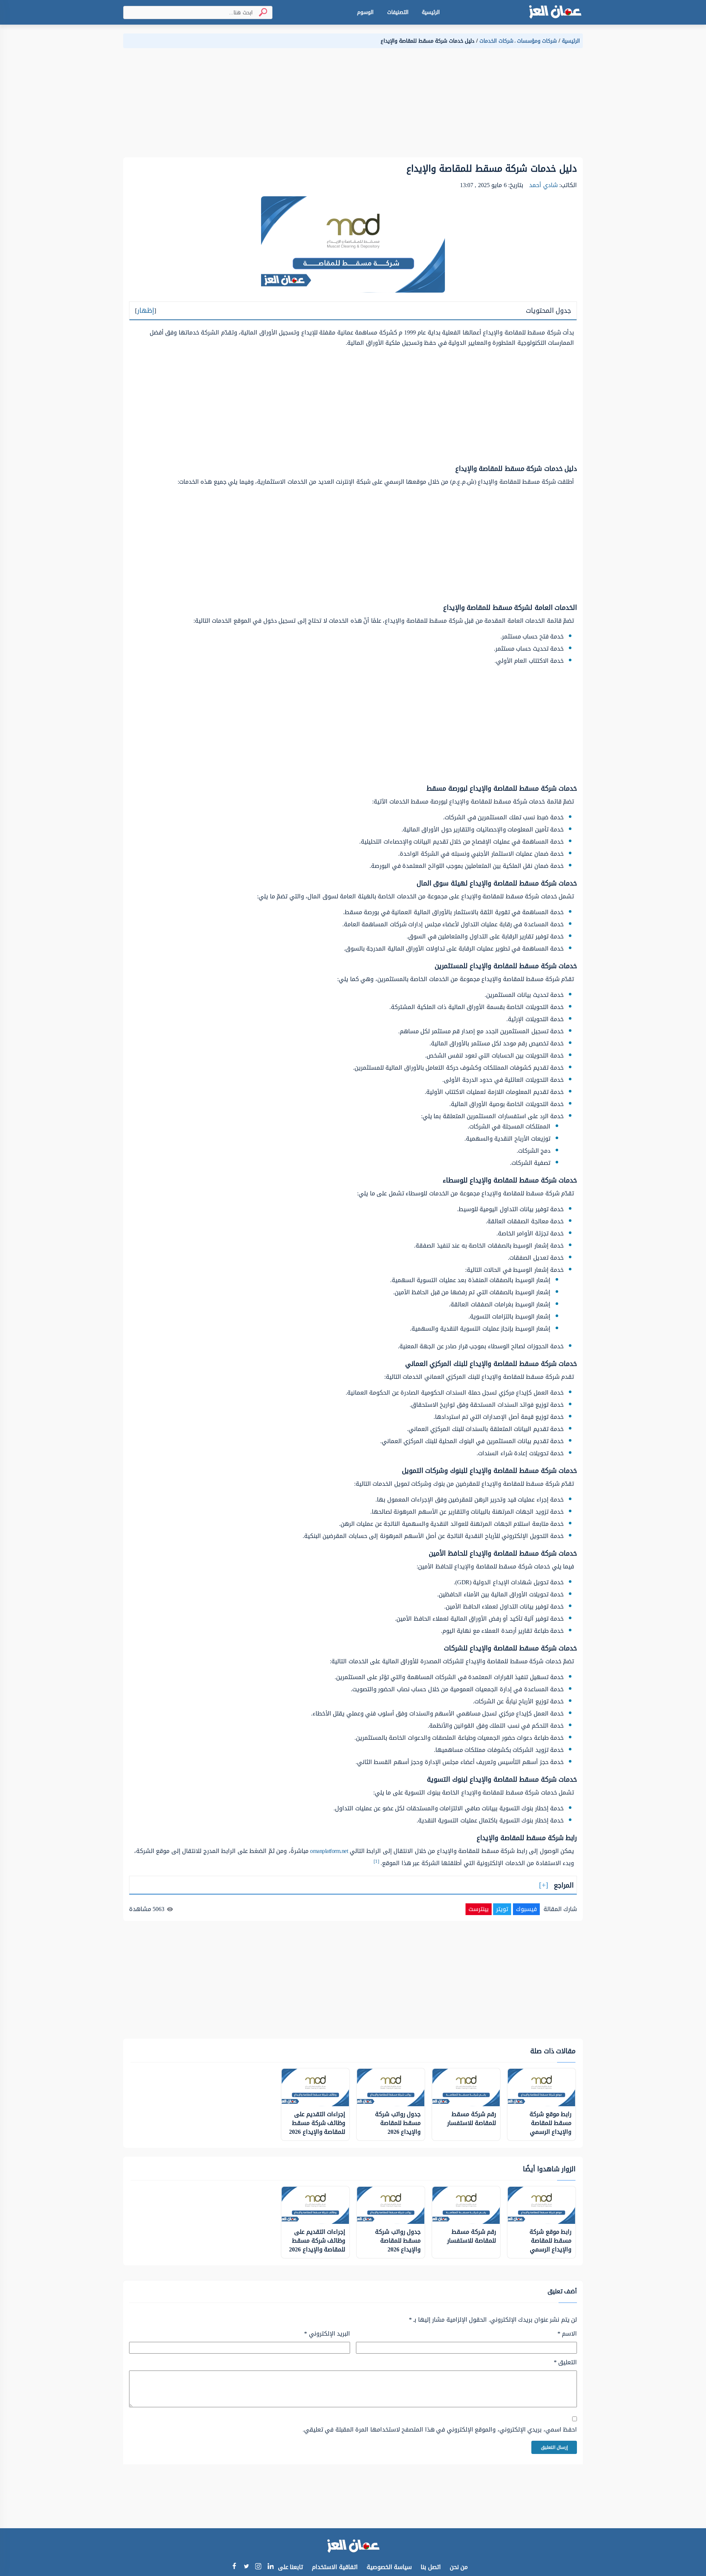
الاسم (567, 2334)
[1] (376, 1861)
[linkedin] (270, 2567)
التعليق (565, 2362)
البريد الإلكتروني (327, 2334)
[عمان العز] (555, 12)
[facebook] (234, 2567)
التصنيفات (398, 12)
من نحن (459, 2567)
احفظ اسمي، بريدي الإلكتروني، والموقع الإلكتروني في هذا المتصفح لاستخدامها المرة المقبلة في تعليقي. (440, 2430)
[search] (260, 12)
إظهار (146, 311)
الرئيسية (431, 12)
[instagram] (258, 2568)
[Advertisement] (362, 106)
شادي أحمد (543, 185)
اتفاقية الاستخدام (335, 2567)
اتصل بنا (431, 2567)
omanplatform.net (329, 1851)
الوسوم (365, 12)
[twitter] (246, 2567)
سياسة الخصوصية (389, 2567)
